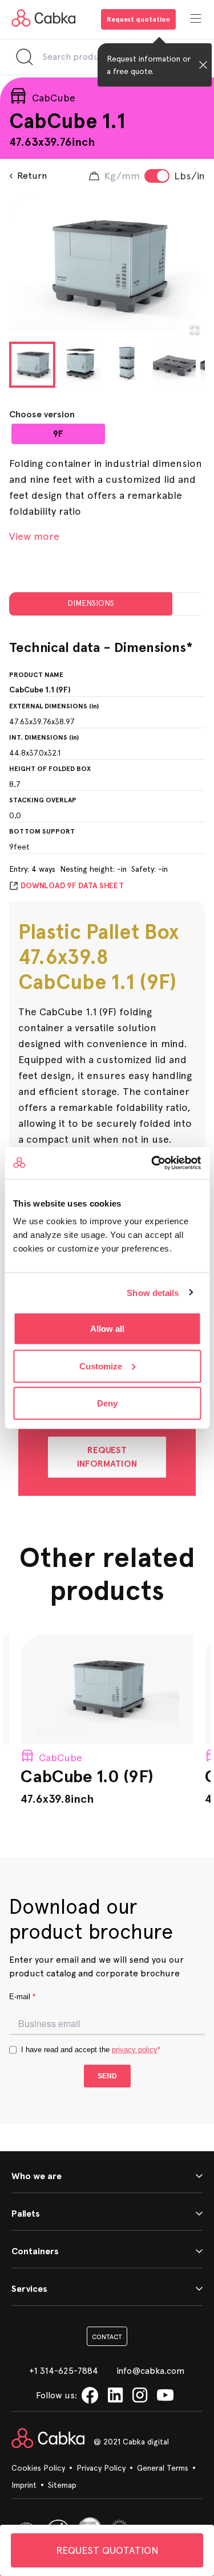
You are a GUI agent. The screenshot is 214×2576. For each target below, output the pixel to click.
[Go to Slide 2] (80, 364)
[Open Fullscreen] (195, 329)
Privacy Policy (101, 2468)
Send (107, 2076)
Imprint (24, 2485)
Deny (107, 1403)
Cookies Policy (38, 2468)
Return (32, 176)
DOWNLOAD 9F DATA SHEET (72, 886)
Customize (101, 1366)
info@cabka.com (151, 2371)
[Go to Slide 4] (174, 364)
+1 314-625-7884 (64, 2371)
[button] (107, 266)
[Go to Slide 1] (32, 365)
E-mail (22, 1997)
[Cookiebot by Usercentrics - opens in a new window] (152, 1163)
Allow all (107, 1329)
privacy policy (135, 2050)
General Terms (163, 2468)
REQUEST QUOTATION (107, 2550)
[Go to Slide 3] (127, 364)
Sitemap (62, 2485)
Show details (153, 1292)
